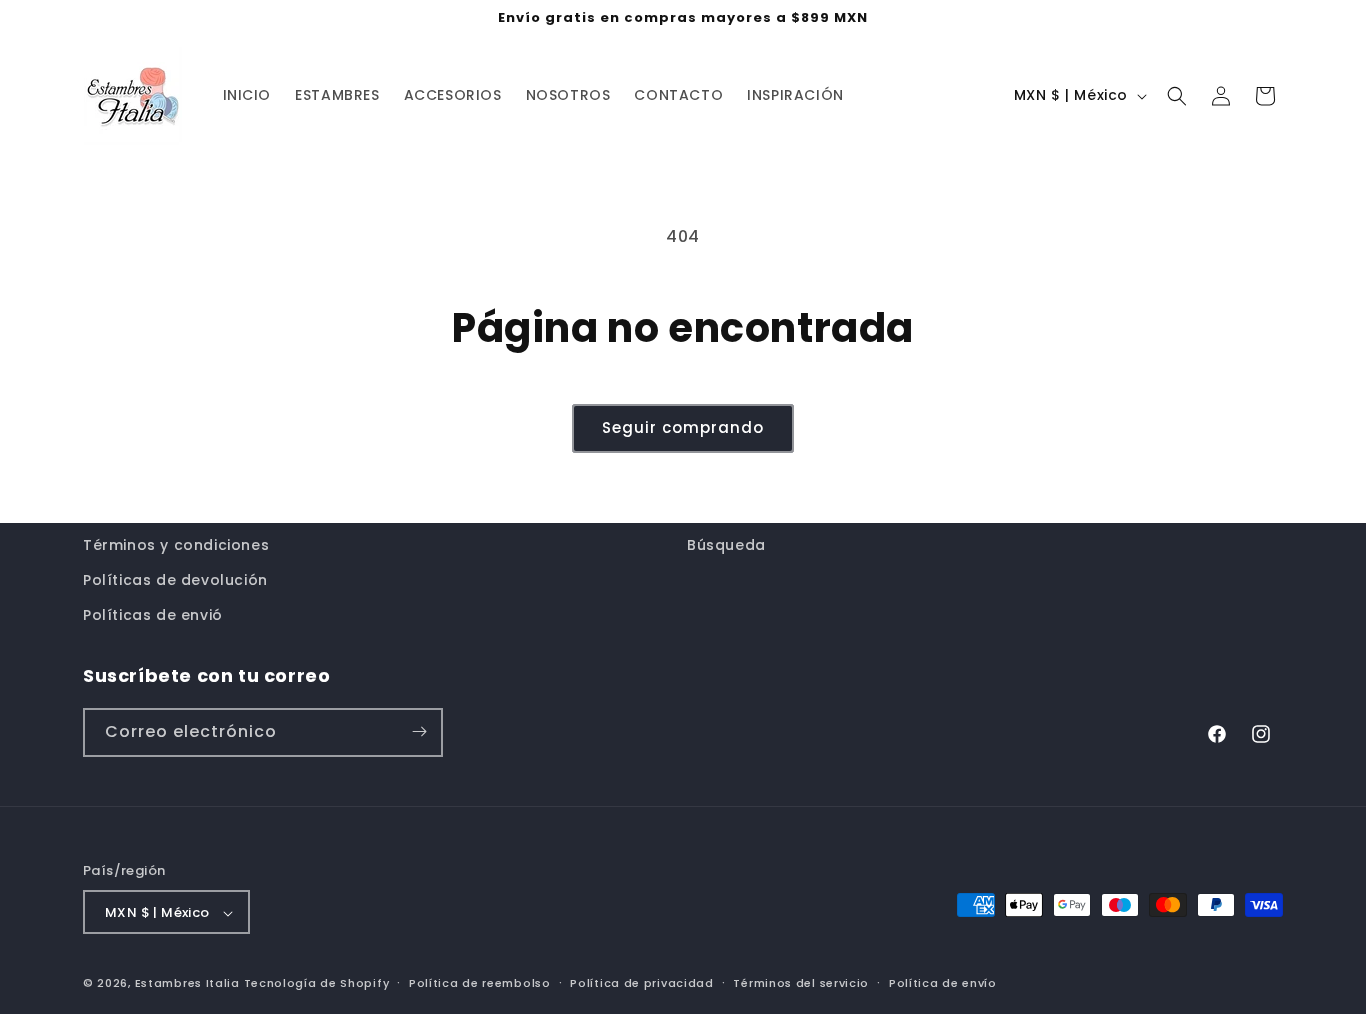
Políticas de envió (153, 616)
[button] (1177, 96)
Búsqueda (726, 545)
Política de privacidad (641, 983)
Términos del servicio (801, 983)
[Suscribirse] (419, 731)
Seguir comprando (683, 427)
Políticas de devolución (175, 580)
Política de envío (943, 983)
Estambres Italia (187, 984)
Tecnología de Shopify (317, 984)
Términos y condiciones (176, 545)
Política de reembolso (480, 983)
